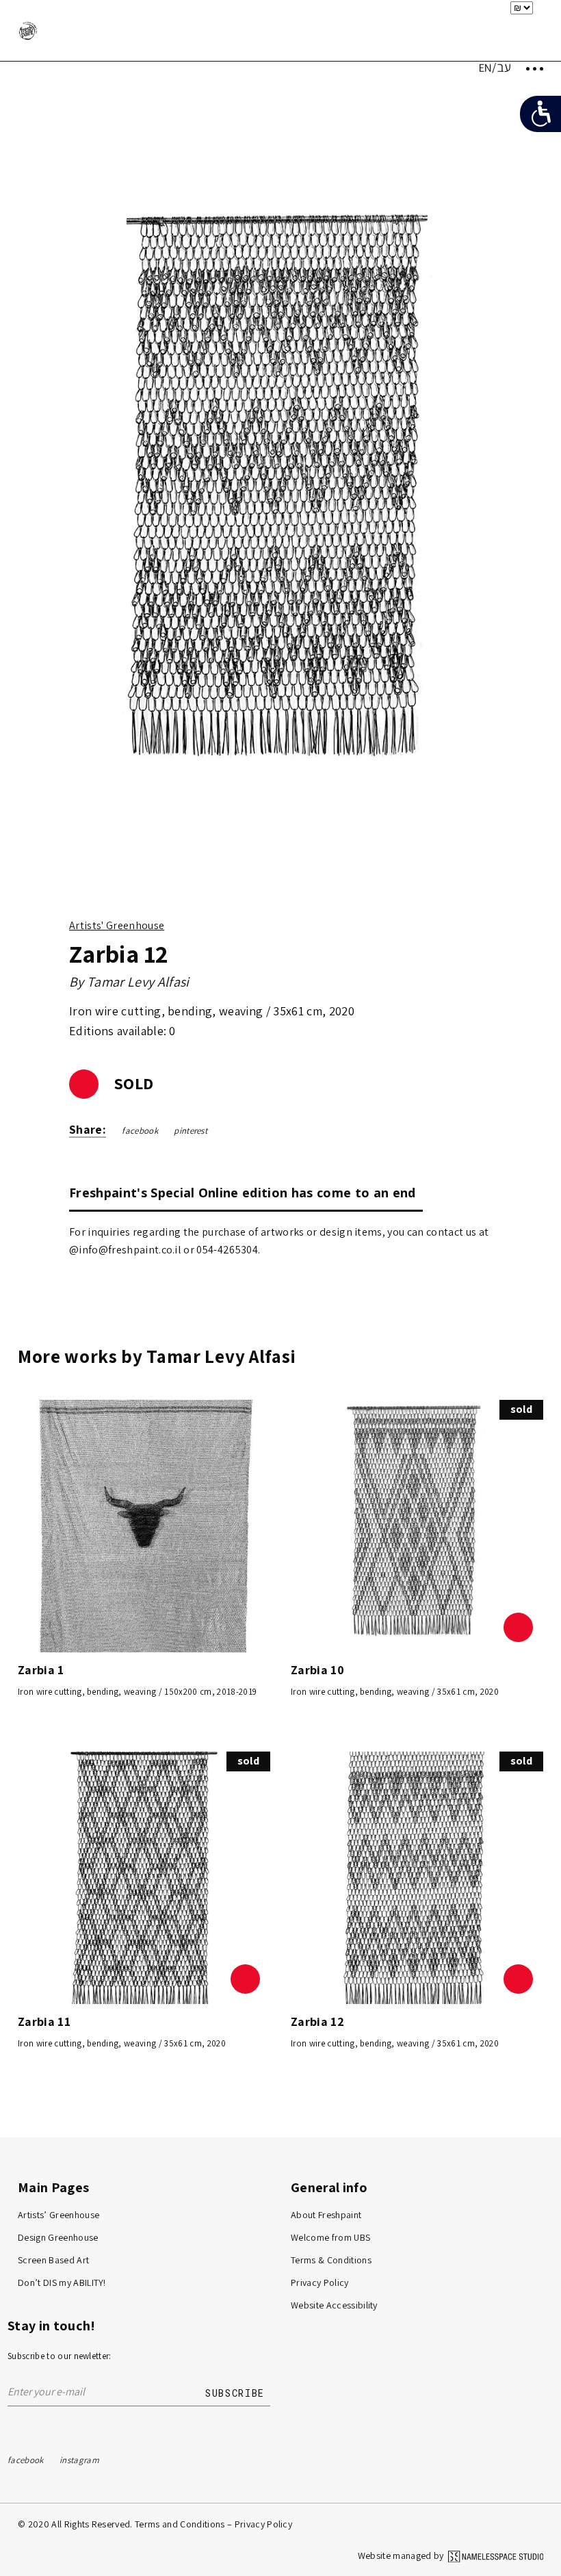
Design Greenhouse (58, 2237)
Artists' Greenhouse (117, 925)
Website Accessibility (334, 2305)
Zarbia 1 (41, 1670)
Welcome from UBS (330, 2237)
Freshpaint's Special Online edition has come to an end (243, 1193)
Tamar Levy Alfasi (138, 982)
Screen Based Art (53, 2260)
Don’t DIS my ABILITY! (62, 2282)
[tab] (246, 1192)
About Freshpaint (326, 2215)
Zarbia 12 (317, 2021)
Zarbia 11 (44, 2021)
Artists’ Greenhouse (58, 2215)
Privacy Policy (320, 2282)
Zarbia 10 (317, 1670)
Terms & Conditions (331, 2260)
